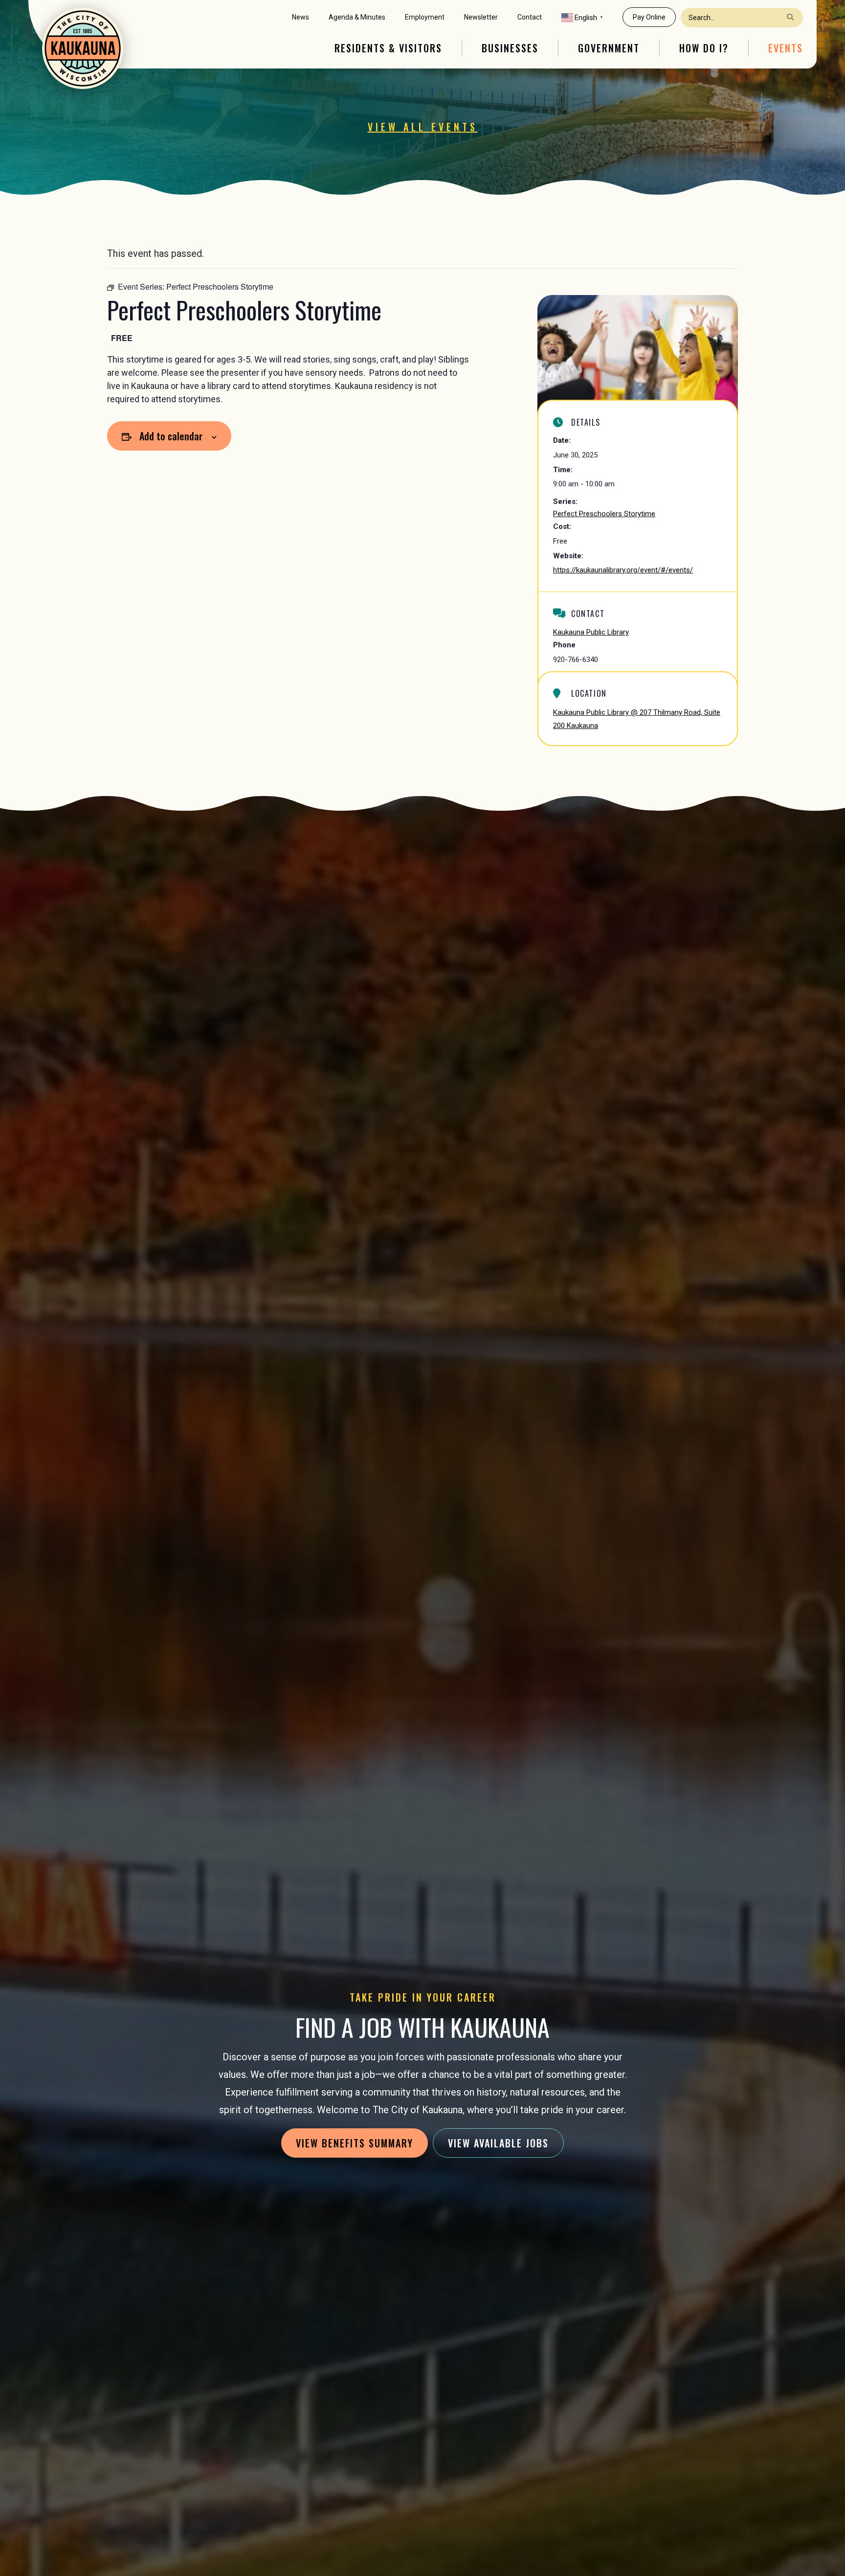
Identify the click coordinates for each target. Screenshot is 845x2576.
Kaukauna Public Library (591, 632)
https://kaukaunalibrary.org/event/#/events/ (623, 570)
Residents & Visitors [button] (388, 48)
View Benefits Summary (355, 2143)
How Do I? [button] (704, 48)
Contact (530, 17)
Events (786, 48)
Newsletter (481, 17)
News (300, 17)
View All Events (423, 127)
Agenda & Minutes (357, 17)
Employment (425, 17)
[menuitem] (300, 17)
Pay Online (649, 17)
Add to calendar (171, 436)
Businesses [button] (510, 48)
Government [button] (609, 48)
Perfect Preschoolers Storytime (604, 514)
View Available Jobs (498, 2143)
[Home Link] (83, 48)
